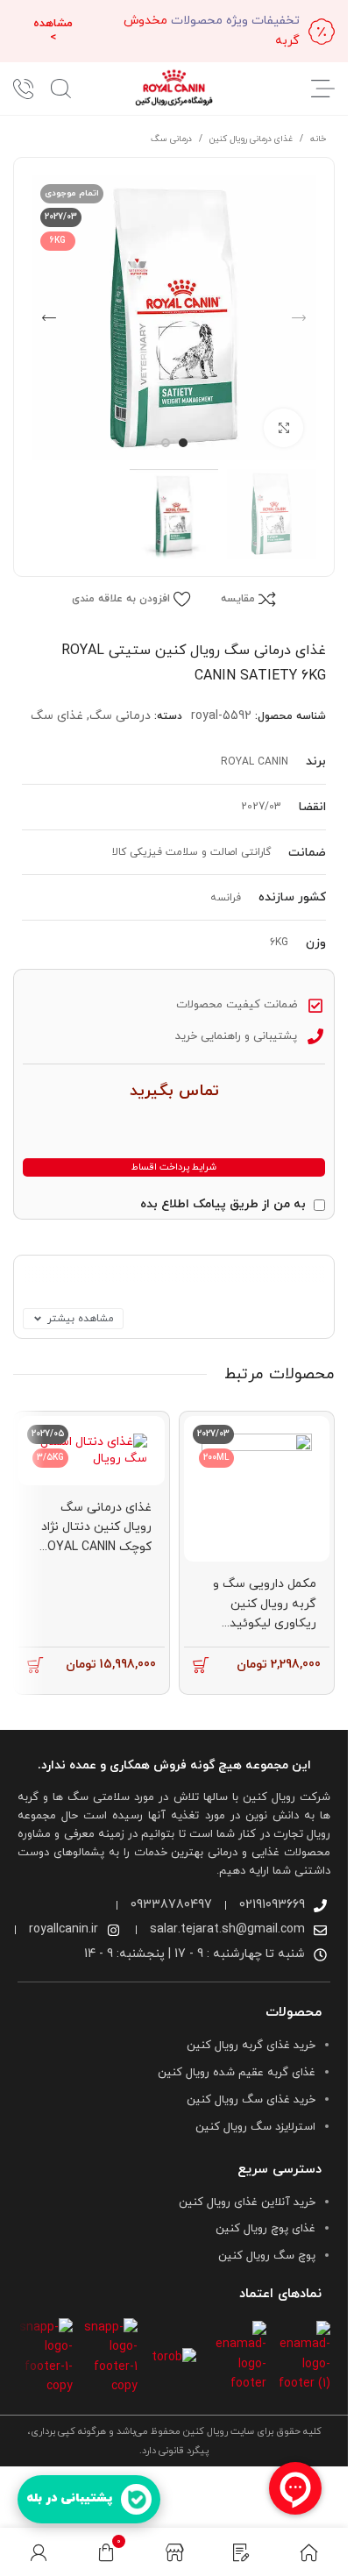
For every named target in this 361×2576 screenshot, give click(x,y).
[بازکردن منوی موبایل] (323, 89)
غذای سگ (57, 716)
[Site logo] (174, 87)
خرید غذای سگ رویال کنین (251, 2100)
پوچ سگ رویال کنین (267, 2256)
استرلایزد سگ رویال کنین (255, 2127)
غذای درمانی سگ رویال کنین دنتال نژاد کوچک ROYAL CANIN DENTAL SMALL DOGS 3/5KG (96, 1547)
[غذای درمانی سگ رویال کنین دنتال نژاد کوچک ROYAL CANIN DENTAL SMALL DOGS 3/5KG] (92, 1451)
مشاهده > (53, 31)
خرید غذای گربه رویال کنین (251, 2046)
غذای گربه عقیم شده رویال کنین (237, 2073)
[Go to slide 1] (183, 443)
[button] (299, 318)
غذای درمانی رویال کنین (251, 139)
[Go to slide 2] (166, 443)
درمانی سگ (171, 139)
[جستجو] (61, 89)
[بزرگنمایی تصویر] (283, 428)
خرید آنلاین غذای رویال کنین (247, 2202)
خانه (318, 139)
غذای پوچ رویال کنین (265, 2229)
